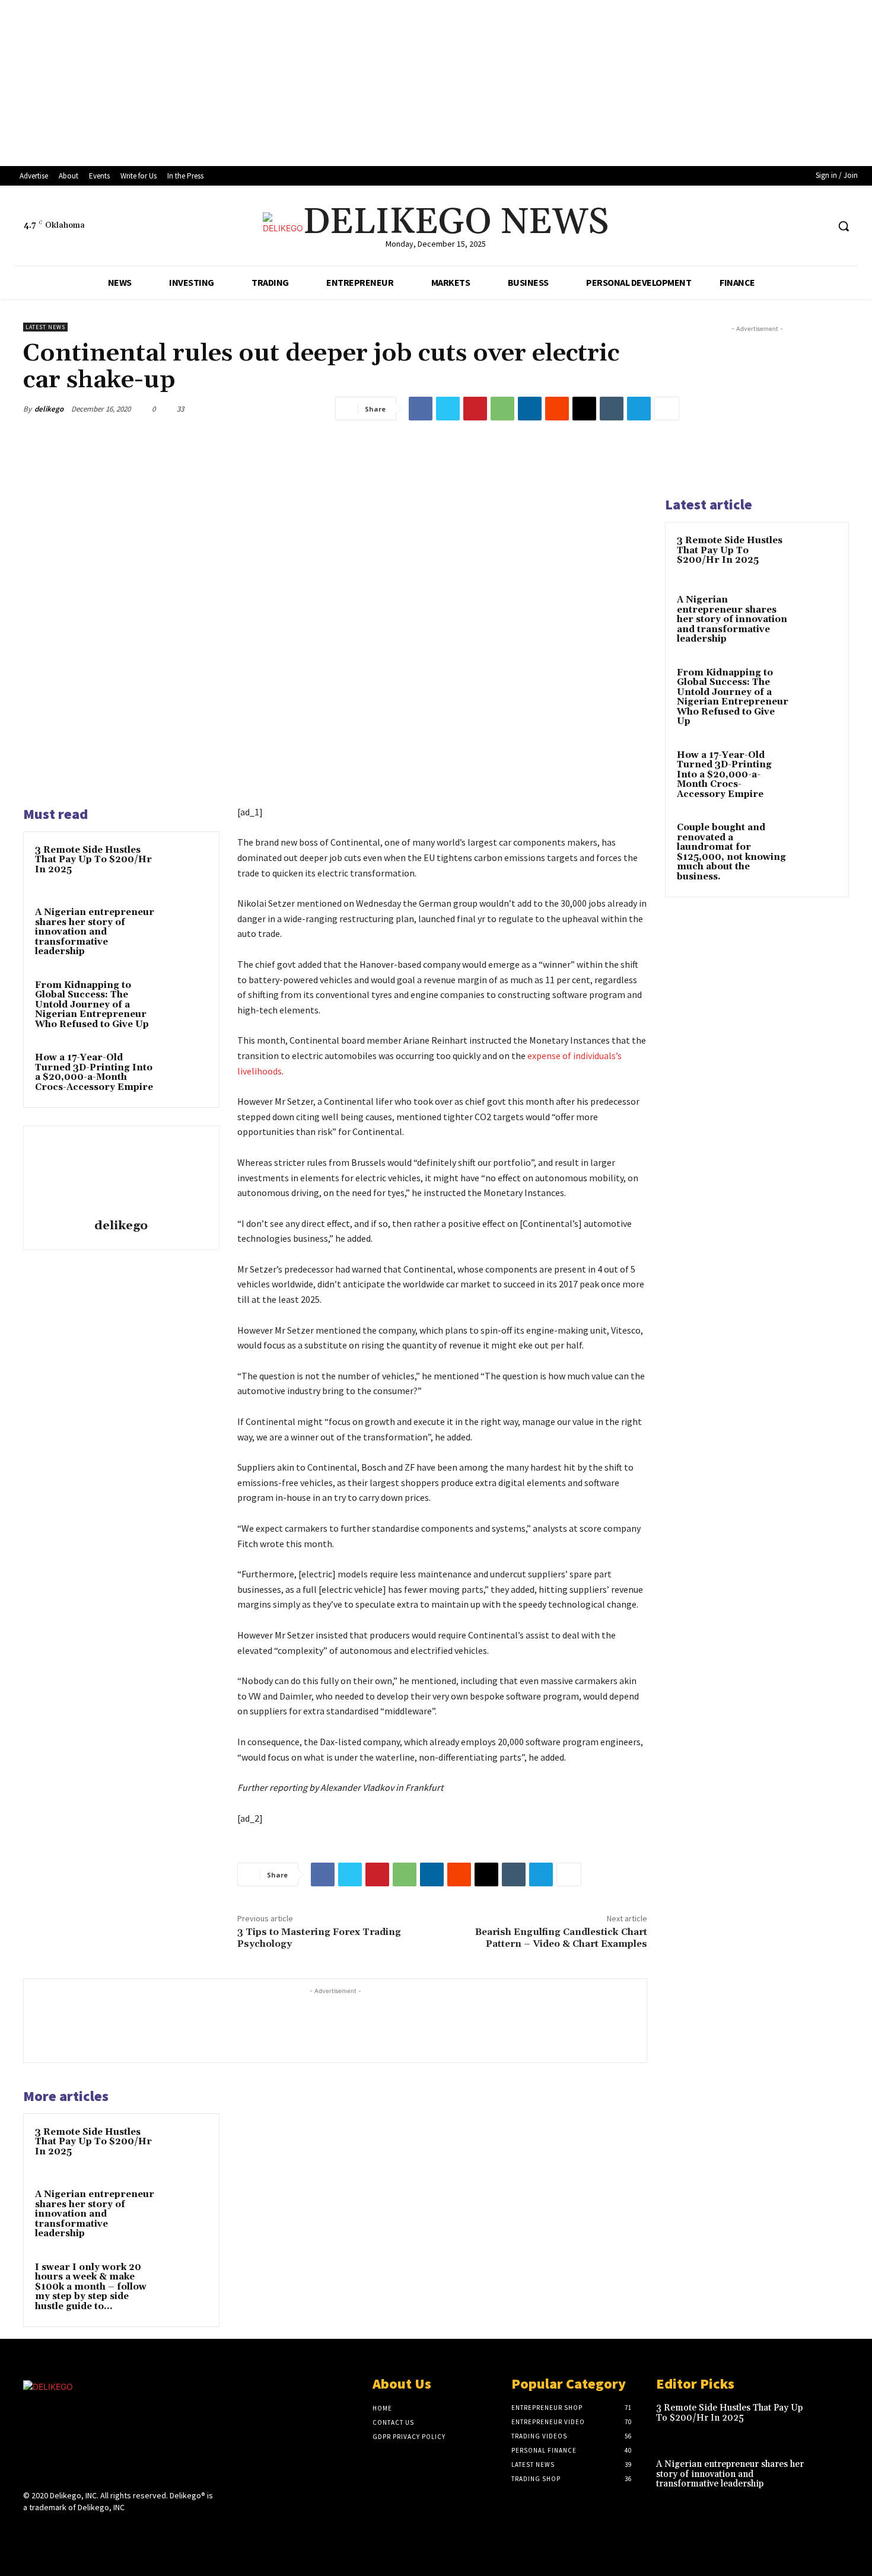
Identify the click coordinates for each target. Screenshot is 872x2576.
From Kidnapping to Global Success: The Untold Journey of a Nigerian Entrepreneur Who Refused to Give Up (92, 1005)
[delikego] (121, 1174)
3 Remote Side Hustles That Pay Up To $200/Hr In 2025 (93, 860)
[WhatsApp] (502, 409)
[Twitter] (448, 409)
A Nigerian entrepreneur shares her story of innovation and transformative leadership (95, 932)
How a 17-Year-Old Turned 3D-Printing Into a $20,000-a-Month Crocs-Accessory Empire (94, 1072)
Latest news (45, 327)
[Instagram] (796, 226)
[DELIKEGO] (120, 2432)
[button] (844, 226)
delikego (49, 409)
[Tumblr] (612, 409)
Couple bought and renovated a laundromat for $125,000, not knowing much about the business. (731, 852)
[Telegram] (639, 409)
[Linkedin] (530, 409)
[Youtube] (818, 226)
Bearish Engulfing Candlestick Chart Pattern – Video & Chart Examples (561, 1938)
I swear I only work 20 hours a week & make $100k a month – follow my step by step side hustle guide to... (91, 2287)
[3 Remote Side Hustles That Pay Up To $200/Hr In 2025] (185, 866)
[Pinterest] (475, 409)
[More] (667, 409)
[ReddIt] (557, 409)
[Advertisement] (356, 83)
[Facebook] (774, 226)
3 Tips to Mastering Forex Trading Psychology (319, 1938)
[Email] (584, 409)
